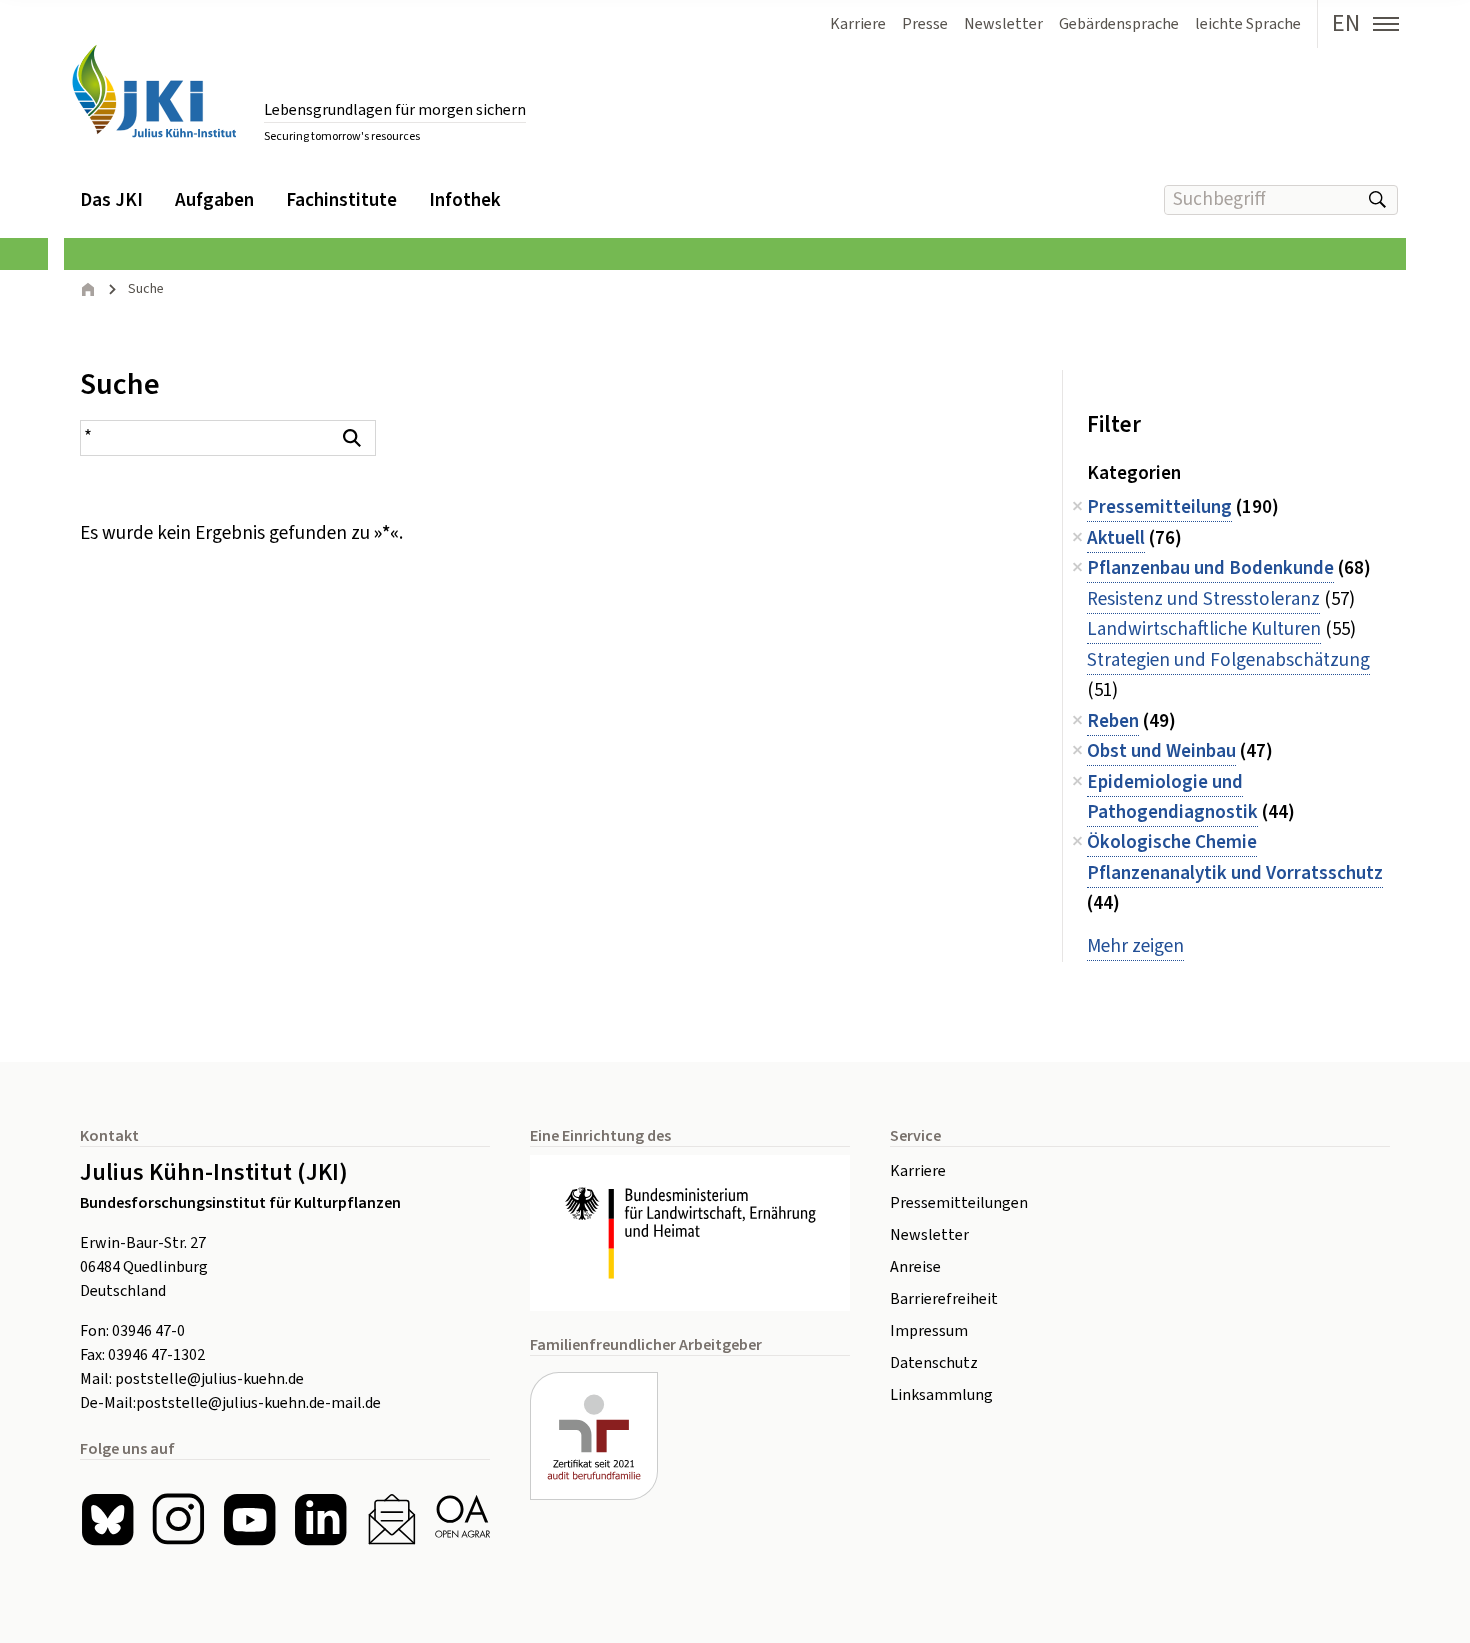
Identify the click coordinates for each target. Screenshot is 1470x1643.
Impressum (929, 1331)
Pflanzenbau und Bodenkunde (1210, 568)
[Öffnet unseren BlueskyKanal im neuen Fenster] (107, 1519)
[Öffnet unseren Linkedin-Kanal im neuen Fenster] (320, 1519)
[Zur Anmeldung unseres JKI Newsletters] (391, 1519)
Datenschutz (934, 1363)
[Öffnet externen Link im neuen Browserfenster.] (690, 1233)
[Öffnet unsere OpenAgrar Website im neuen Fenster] (462, 1519)
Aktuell (1116, 538)
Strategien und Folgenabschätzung (1228, 660)
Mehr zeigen (1135, 946)
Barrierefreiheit (944, 1299)
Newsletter (929, 1235)
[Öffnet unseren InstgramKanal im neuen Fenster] (178, 1519)
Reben (1113, 721)
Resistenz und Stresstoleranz (1203, 599)
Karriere (918, 1171)
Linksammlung (941, 1395)
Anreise (915, 1267)
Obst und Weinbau (1161, 751)
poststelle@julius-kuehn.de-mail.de (258, 1403)
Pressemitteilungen (959, 1203)
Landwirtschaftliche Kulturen (1204, 629)
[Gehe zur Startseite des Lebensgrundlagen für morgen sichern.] (154, 91)
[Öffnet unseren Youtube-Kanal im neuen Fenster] (249, 1519)
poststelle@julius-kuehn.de (209, 1379)
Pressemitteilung (1159, 507)
